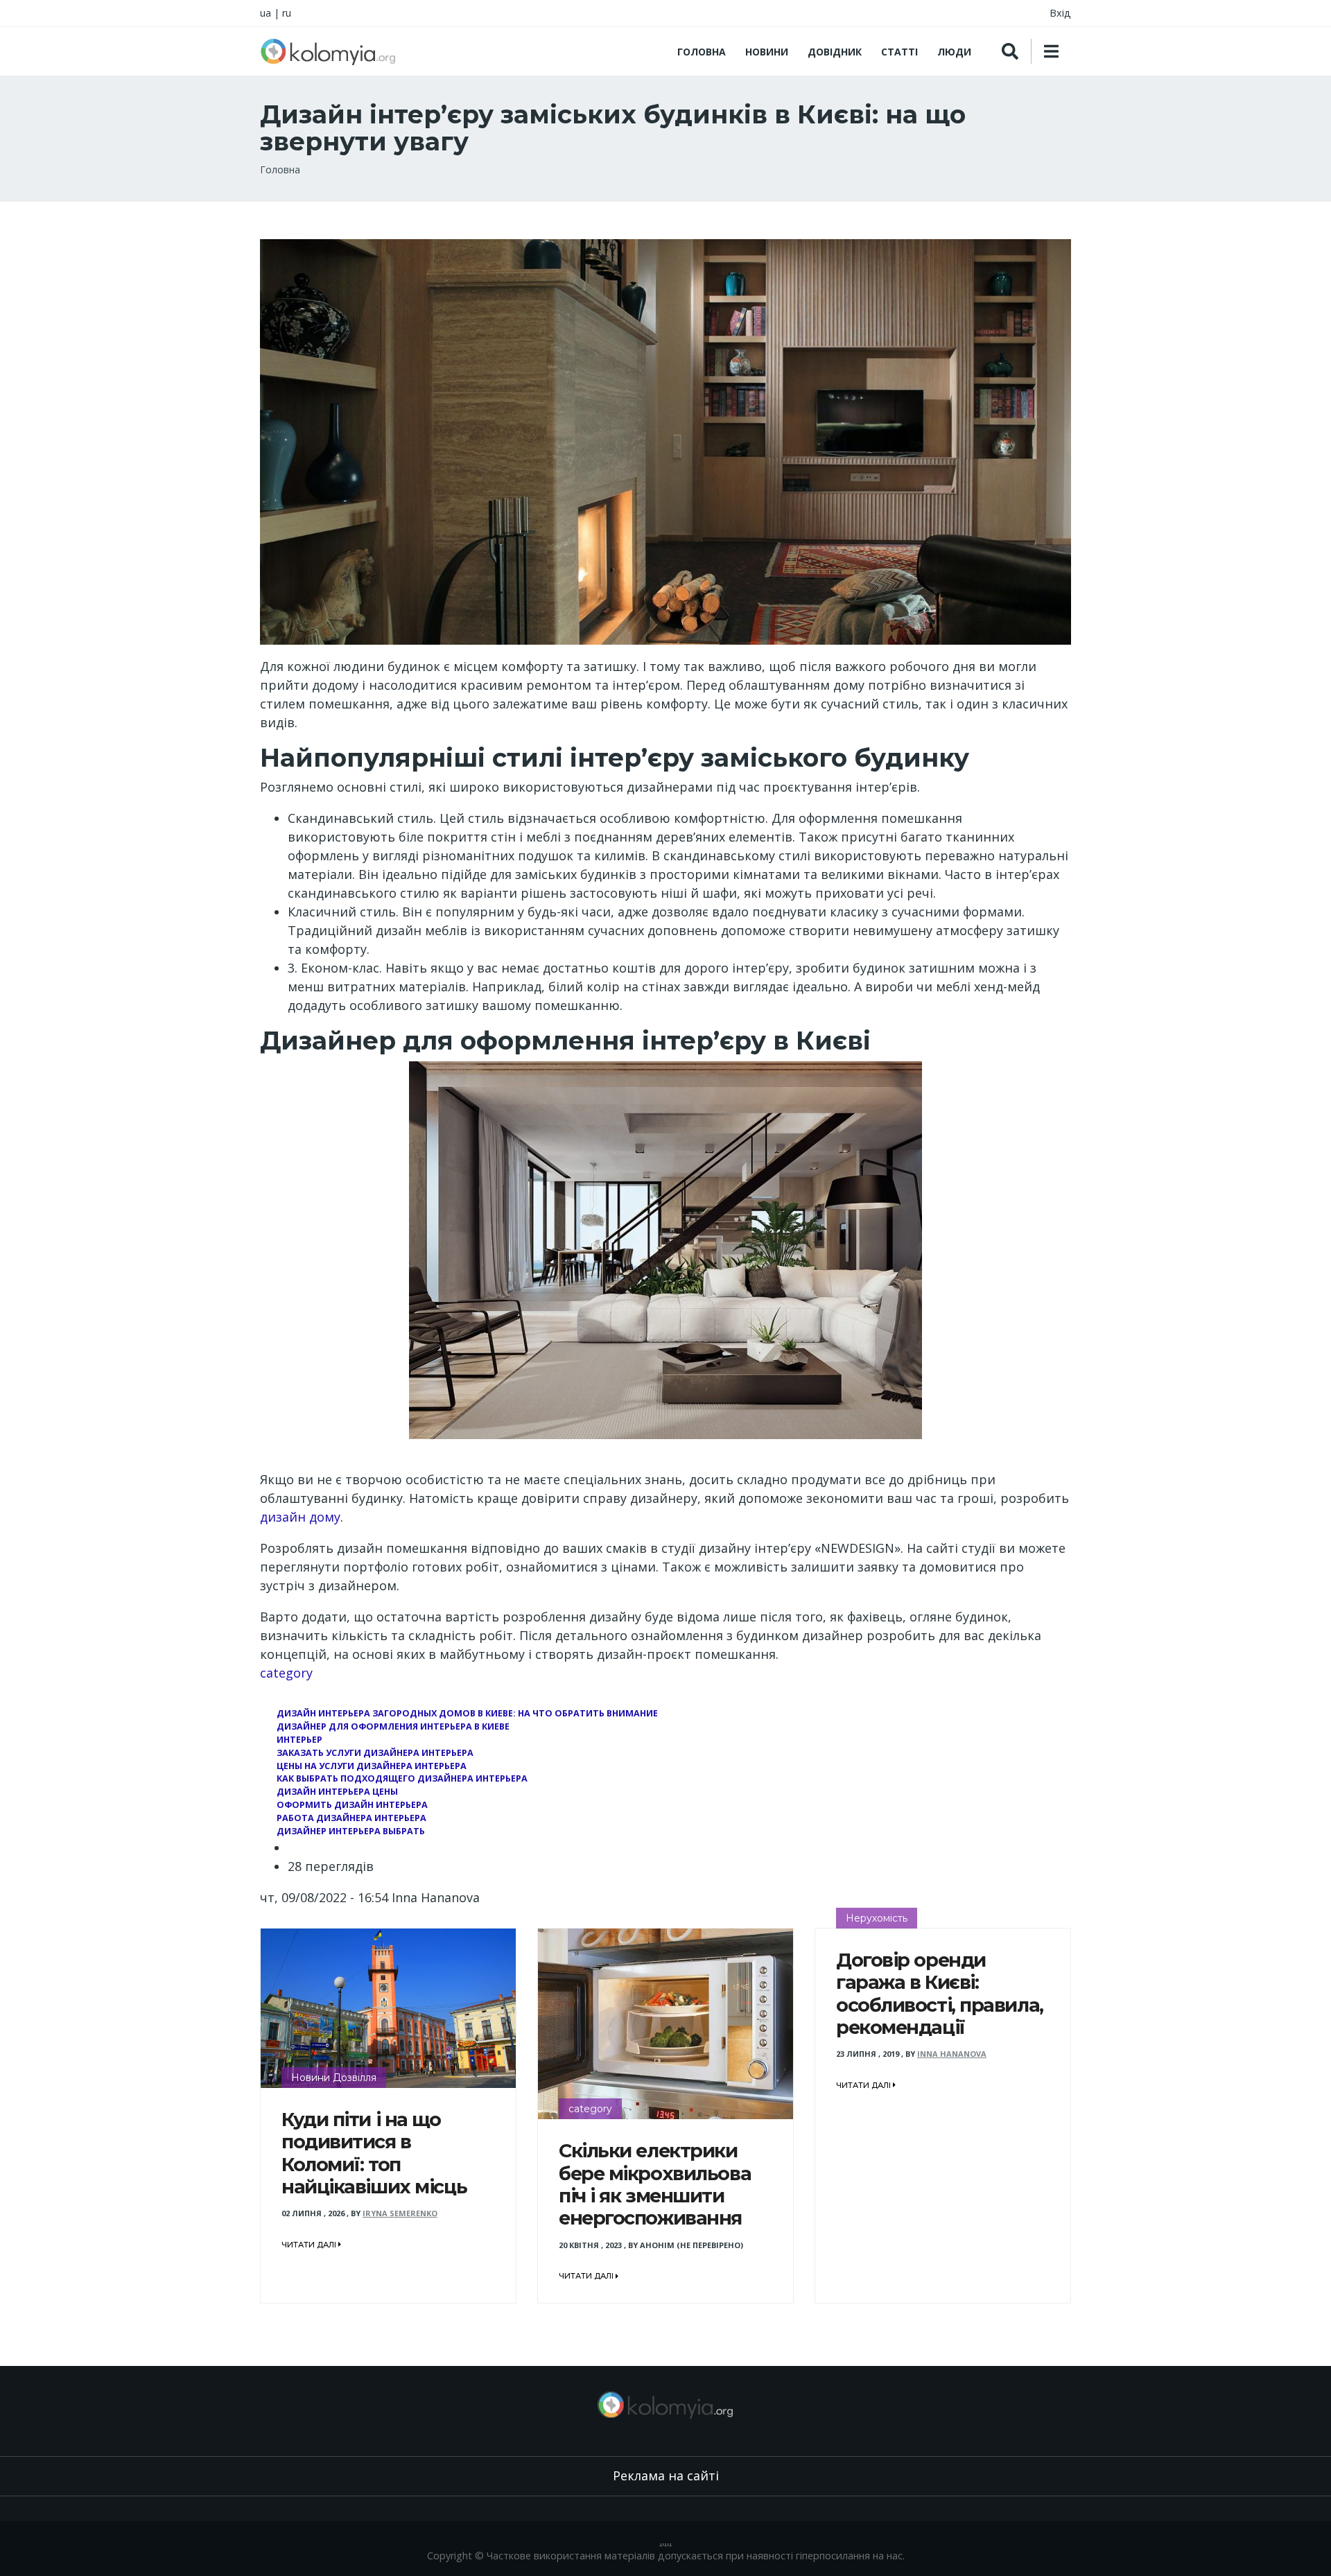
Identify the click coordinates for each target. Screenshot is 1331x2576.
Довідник (835, 52)
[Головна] (328, 51)
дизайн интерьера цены (337, 1792)
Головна (702, 52)
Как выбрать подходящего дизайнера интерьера (402, 1778)
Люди (954, 52)
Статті (899, 52)
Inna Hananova (952, 2054)
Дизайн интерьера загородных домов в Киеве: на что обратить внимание (467, 1713)
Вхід (1060, 13)
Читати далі (310, 2245)
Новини (767, 52)
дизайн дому (300, 1517)
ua (266, 13)
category (286, 1673)
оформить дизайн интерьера (352, 1805)
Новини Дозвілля (334, 2078)
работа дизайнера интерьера (351, 1818)
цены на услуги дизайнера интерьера (372, 1766)
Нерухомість (877, 1918)
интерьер (299, 1740)
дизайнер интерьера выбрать (351, 1831)
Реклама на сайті (666, 2475)
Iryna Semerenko (400, 2213)
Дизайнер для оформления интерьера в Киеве (393, 1726)
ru (287, 13)
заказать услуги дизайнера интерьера (375, 1753)
